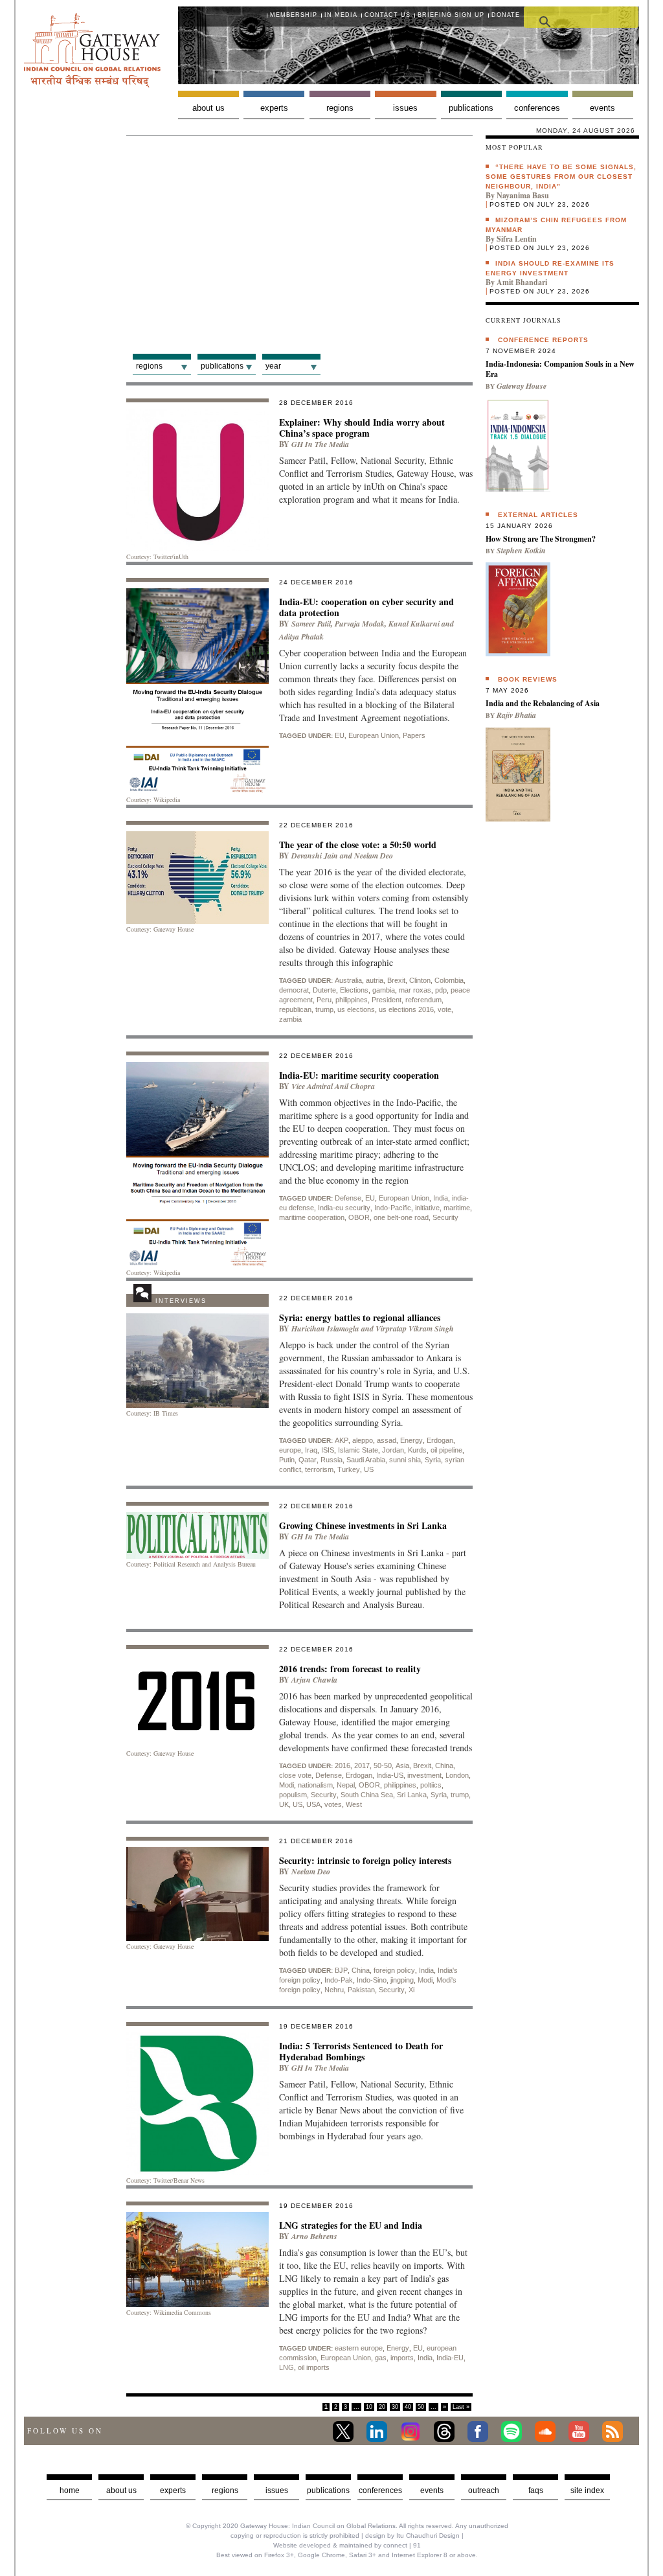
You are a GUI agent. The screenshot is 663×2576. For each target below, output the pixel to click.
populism (293, 1795)
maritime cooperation (312, 1217)
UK (284, 1804)
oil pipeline (446, 1450)
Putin (287, 1460)
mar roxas (415, 990)
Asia (402, 1765)
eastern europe (359, 2348)
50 (421, 2407)
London (457, 1775)
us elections (356, 1009)
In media (341, 15)
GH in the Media (320, 444)
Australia (348, 980)
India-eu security (344, 1208)
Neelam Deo (374, 856)
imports (402, 2358)
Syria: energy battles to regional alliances (360, 1317)
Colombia (449, 980)
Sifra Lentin (517, 239)
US (369, 1469)
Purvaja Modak (360, 624)
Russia (331, 1460)
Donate (506, 15)
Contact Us (388, 15)
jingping (402, 1980)
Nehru (334, 1990)
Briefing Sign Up (451, 15)
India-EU (450, 2358)
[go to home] (92, 84)
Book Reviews (528, 679)
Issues (405, 108)
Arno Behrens (314, 2236)
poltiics (431, 1785)
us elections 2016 (406, 1009)
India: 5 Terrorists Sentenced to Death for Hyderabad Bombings (361, 2051)
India (441, 1198)
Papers (414, 735)
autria (375, 980)
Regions (340, 108)
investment (424, 1775)
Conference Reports (543, 340)
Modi (287, 1785)
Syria (433, 1460)
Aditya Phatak (301, 637)
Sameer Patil (311, 624)
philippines (352, 1000)
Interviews (181, 1301)
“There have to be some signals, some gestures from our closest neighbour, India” (561, 177)
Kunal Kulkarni (414, 624)
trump (324, 1009)
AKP (342, 1440)
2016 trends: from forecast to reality (350, 1669)
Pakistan (361, 1990)
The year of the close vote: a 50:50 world (358, 845)
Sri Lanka (412, 1795)
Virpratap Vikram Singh (415, 1328)
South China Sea (367, 1795)
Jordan (393, 1450)
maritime (457, 1208)
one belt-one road (401, 1217)
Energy (411, 1440)
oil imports (314, 2367)
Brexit (396, 980)
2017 (362, 1765)
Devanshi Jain (315, 856)
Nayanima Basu (523, 195)
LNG (287, 2367)
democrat (294, 990)
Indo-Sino (372, 1980)
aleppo (363, 1440)
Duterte (324, 990)
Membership (294, 15)
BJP (341, 1970)
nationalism (315, 1785)
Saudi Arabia (366, 1460)
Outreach (484, 2490)
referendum (423, 1000)
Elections (354, 990)
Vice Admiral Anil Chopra (333, 1086)
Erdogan (440, 1440)
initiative (427, 1208)
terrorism (319, 1469)
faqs (536, 2490)
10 (369, 2407)
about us (121, 2490)
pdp (441, 990)
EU (340, 735)
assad (387, 1440)
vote (444, 1009)
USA (313, 1804)
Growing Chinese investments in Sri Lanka (363, 1525)
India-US (390, 1775)
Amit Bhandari (522, 282)
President (387, 1000)
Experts (274, 108)
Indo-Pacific (393, 1208)
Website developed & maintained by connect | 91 (347, 2545)
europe (290, 1450)
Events (602, 108)
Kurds (417, 1450)
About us (208, 108)
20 (382, 2407)
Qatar (308, 1460)
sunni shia (405, 1460)
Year (273, 366)
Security (445, 1217)
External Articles (538, 515)
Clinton (420, 980)
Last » (461, 2407)
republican (295, 1009)
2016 (343, 1765)
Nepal (346, 1785)
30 (395, 2407)
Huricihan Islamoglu (325, 1328)
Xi (411, 1990)
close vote (295, 1775)
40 (408, 2407)
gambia (384, 990)
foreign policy (394, 1970)
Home (70, 2490)
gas (381, 2358)
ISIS (328, 1450)
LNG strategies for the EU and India (351, 2225)
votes (333, 1804)
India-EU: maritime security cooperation (359, 1075)
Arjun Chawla (314, 1680)
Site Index (587, 2490)
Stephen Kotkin (521, 550)
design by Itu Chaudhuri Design (412, 2536)
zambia (290, 1019)
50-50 (383, 1765)
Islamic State (358, 1450)
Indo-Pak (339, 1980)
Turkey (349, 1469)
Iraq (311, 1450)
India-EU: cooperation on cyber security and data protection (366, 607)
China (444, 1765)
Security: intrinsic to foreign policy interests (365, 1860)
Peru (324, 1000)
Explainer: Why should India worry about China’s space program (362, 428)
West (354, 1804)
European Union (374, 735)
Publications (471, 108)
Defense (348, 1198)
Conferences (537, 108)
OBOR (359, 1217)
